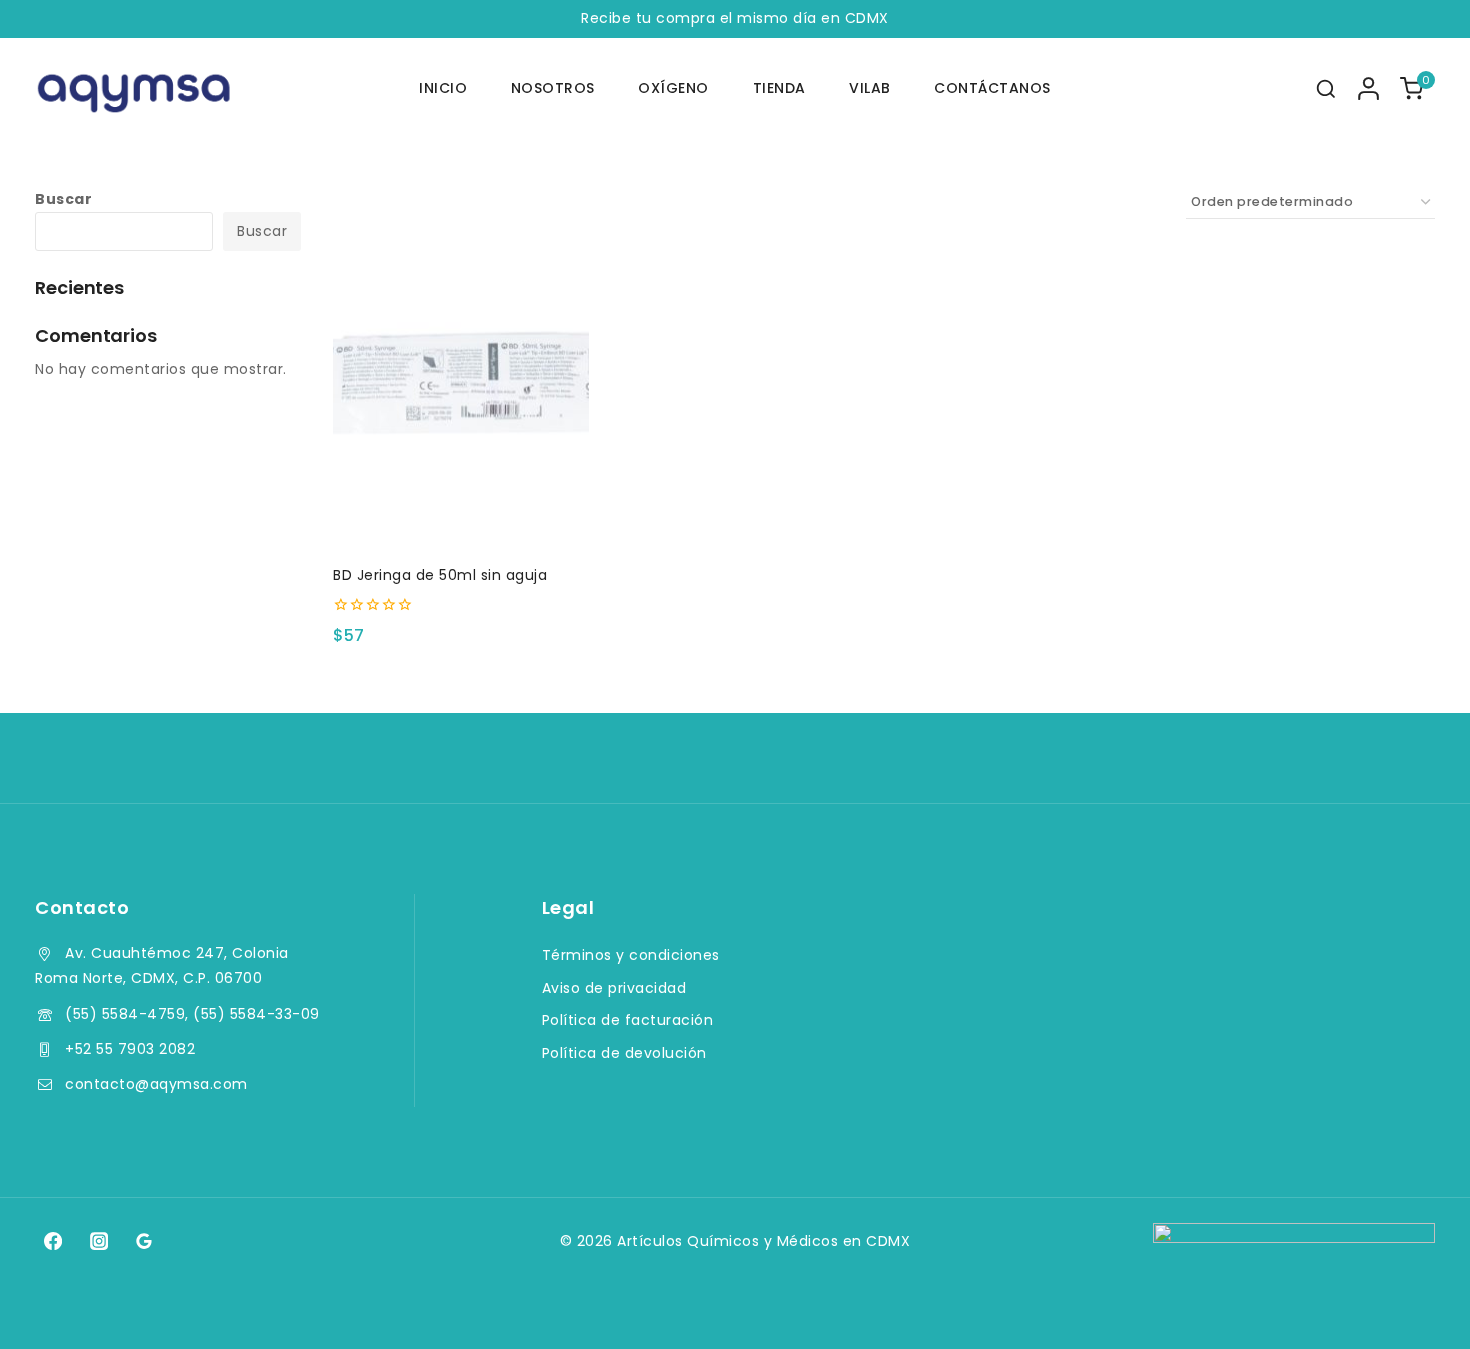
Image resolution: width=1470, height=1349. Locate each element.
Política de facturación (628, 1020)
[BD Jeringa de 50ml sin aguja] (461, 396)
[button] (461, 515)
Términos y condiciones (631, 955)
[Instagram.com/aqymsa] (98, 1241)
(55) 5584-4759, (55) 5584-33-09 (192, 1014)
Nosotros (553, 88)
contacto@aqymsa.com (156, 1084)
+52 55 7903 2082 (130, 1049)
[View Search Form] (1326, 89)
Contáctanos (992, 88)
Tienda (779, 88)
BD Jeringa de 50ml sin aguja (440, 575)
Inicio (443, 88)
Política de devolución (624, 1053)
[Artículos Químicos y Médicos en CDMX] (135, 89)
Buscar (63, 199)
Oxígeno (673, 88)
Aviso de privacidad (614, 988)
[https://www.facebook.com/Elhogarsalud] (53, 1241)
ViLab (870, 88)
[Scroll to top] (1416, 1305)
